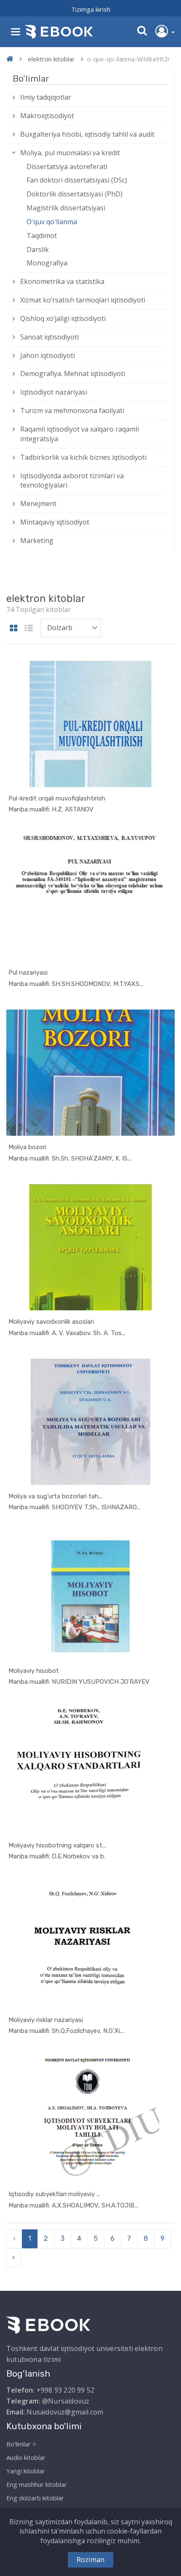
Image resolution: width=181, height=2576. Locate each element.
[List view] (29, 629)
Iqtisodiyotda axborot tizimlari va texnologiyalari (72, 481)
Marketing (37, 541)
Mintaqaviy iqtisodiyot (55, 522)
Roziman (90, 2560)
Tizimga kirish (91, 9)
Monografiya (47, 263)
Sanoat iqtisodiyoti (49, 337)
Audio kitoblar (26, 2457)
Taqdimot (42, 236)
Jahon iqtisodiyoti (48, 355)
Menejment (38, 504)
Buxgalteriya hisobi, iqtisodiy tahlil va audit (87, 134)
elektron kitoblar (51, 59)
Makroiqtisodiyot (47, 116)
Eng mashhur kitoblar (37, 2484)
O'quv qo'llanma (52, 222)
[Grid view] (14, 629)
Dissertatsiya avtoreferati (67, 167)
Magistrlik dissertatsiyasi (66, 208)
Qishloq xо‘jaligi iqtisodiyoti (63, 318)
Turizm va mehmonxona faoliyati (72, 411)
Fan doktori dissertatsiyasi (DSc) (77, 180)
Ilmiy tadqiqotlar (46, 97)
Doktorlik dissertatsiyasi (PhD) (75, 194)
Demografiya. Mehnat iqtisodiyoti (73, 374)
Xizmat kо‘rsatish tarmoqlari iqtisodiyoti (83, 300)
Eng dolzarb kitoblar (35, 2498)
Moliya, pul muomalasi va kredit (70, 153)
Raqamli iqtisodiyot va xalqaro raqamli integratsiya (80, 434)
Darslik (38, 249)
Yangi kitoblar (26, 2471)
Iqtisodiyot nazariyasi (54, 392)
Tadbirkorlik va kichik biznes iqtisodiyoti (83, 457)
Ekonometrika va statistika (62, 281)
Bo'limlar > (21, 2444)
